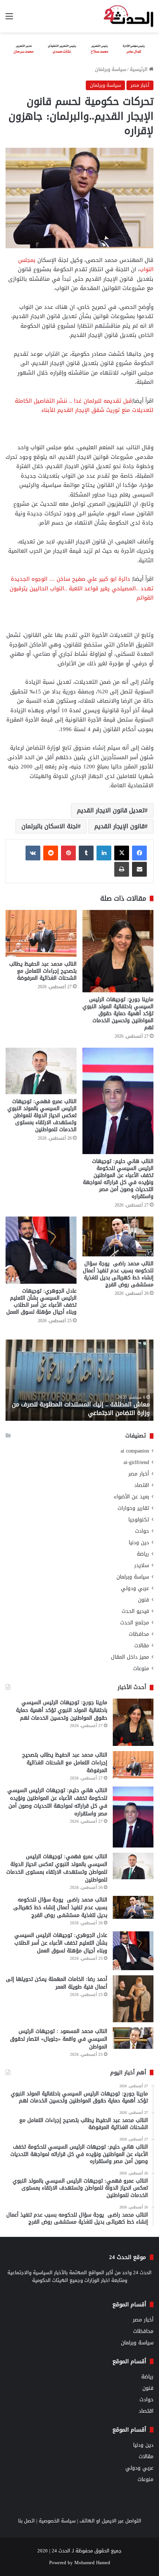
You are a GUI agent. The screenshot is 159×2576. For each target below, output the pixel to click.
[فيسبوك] (139, 853)
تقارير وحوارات (133, 1508)
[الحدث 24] (128, 16)
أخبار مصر (140, 85)
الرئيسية (139, 69)
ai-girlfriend (136, 1462)
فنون (143, 1600)
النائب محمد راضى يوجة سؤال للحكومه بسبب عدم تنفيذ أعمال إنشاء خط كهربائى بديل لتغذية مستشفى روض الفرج (118, 1274)
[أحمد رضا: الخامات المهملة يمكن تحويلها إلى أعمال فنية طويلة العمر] (133, 1999)
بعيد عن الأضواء (131, 1497)
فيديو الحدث (135, 1611)
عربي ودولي (135, 1588)
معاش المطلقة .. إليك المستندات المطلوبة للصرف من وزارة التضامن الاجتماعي (81, 1408)
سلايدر (142, 1565)
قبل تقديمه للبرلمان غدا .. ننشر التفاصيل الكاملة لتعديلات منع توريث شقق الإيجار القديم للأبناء (84, 406)
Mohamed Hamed (92, 2563)
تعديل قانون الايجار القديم (111, 810)
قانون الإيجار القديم (119, 826)
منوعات (141, 1669)
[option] (79, 1380)
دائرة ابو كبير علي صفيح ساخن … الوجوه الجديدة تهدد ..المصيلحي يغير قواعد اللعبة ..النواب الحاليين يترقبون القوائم (82, 588)
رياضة (143, 1554)
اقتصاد (142, 1485)
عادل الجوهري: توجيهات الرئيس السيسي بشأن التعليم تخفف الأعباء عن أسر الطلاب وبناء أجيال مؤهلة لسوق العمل (41, 1301)
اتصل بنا (26, 2521)
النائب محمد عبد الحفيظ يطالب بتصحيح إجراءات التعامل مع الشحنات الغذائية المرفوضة (43, 971)
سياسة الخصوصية (57, 2521)
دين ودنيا (139, 1543)
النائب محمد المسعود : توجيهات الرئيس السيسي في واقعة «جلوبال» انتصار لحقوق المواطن (59, 2039)
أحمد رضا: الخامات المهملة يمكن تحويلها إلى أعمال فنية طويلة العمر (57, 1983)
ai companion (135, 1451)
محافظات (139, 1634)
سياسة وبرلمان (111, 69)
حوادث (142, 1531)
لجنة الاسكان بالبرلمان (50, 826)
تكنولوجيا (139, 1520)
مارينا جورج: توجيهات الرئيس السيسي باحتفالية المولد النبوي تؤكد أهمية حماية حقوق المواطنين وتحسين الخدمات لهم (118, 1014)
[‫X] (122, 853)
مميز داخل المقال (130, 1657)
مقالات (142, 1646)
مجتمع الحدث (135, 1623)
